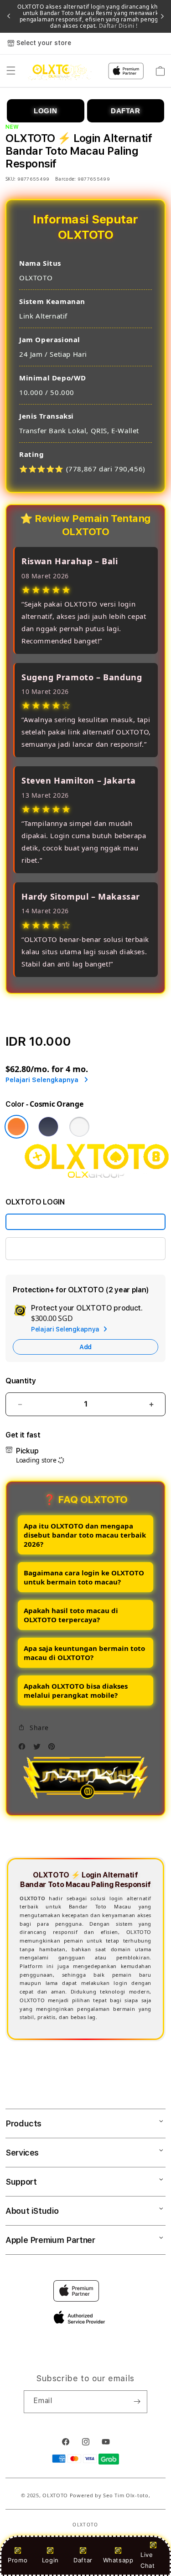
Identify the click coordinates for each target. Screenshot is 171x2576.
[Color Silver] (79, 1127)
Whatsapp (118, 2560)
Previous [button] (9, 16)
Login (50, 2560)
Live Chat (148, 2560)
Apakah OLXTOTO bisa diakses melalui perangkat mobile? (76, 1690)
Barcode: (65, 179)
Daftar (83, 2560)
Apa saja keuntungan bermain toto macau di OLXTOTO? (84, 1653)
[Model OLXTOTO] (85, 1222)
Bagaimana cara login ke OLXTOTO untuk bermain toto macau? (84, 1577)
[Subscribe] (137, 2402)
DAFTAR (126, 111)
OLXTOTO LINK (39, 1248)
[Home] (60, 71)
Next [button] (162, 16)
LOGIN (45, 111)
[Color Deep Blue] (48, 1127)
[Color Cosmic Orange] (16, 1127)
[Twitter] (39, 1749)
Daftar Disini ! (117, 26)
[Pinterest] (54, 1749)
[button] (11, 71)
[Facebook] (24, 1749)
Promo (18, 2560)
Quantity (21, 1381)
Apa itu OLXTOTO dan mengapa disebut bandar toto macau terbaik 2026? (85, 1535)
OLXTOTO (55, 2495)
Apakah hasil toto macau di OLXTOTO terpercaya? (71, 1615)
